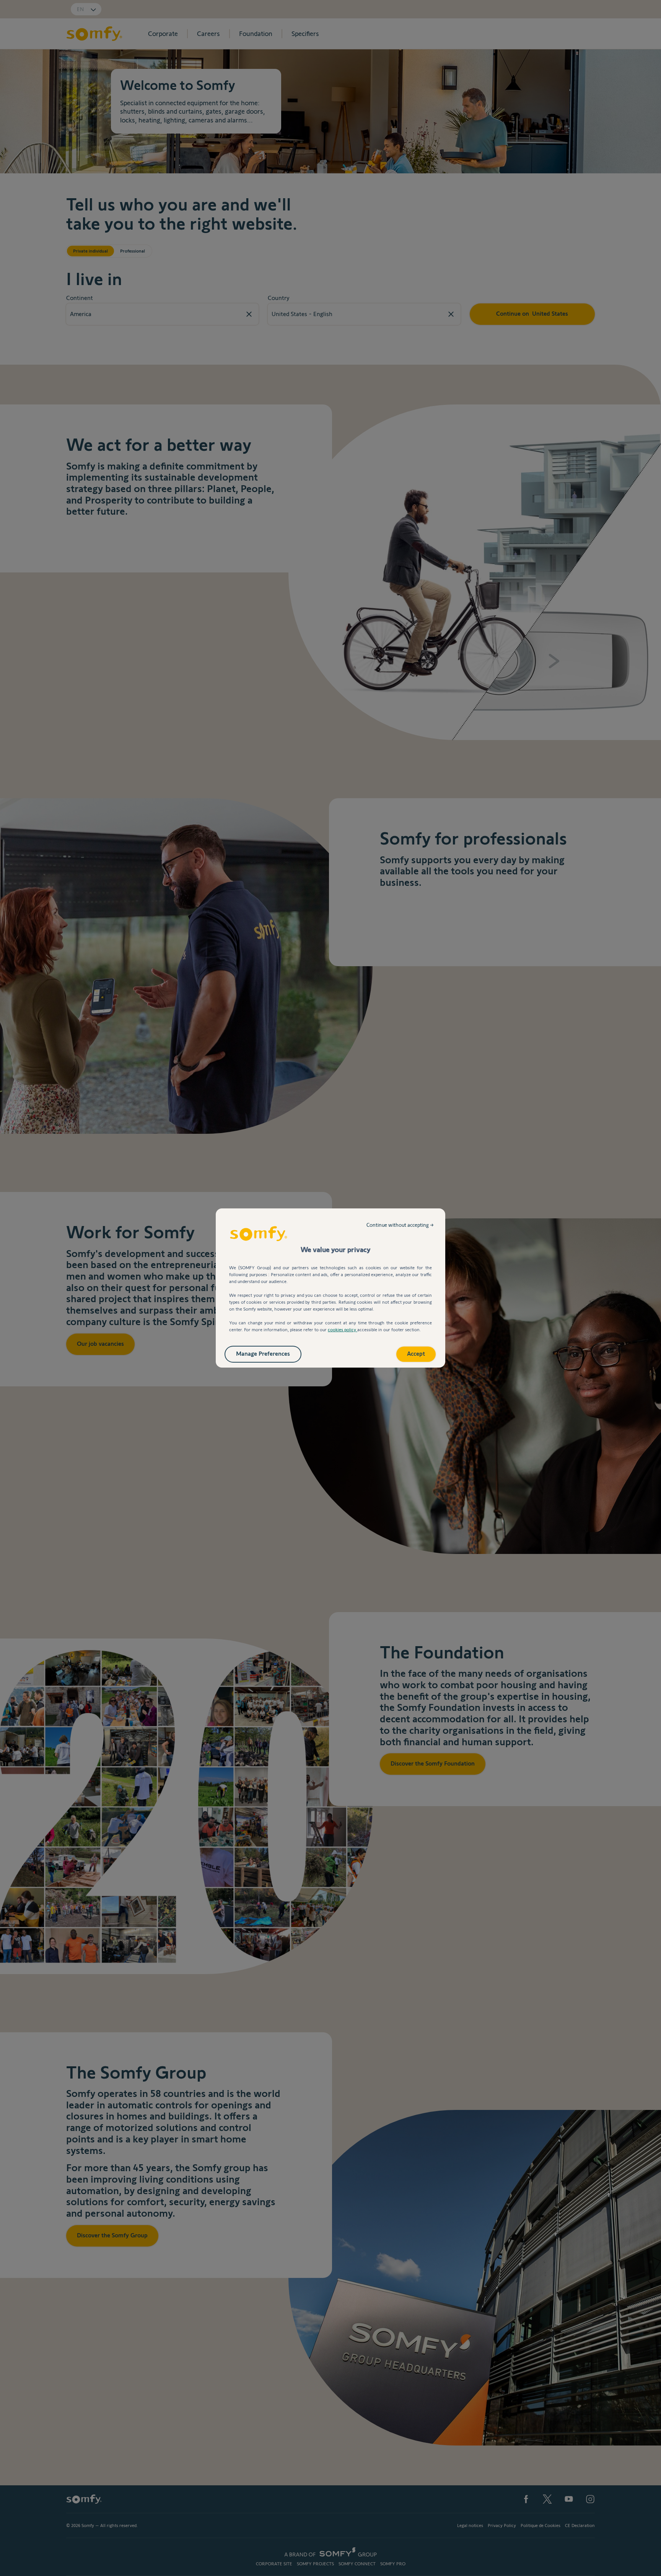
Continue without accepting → (400, 1225)
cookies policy (343, 1330)
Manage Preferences (263, 1354)
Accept (416, 1354)
